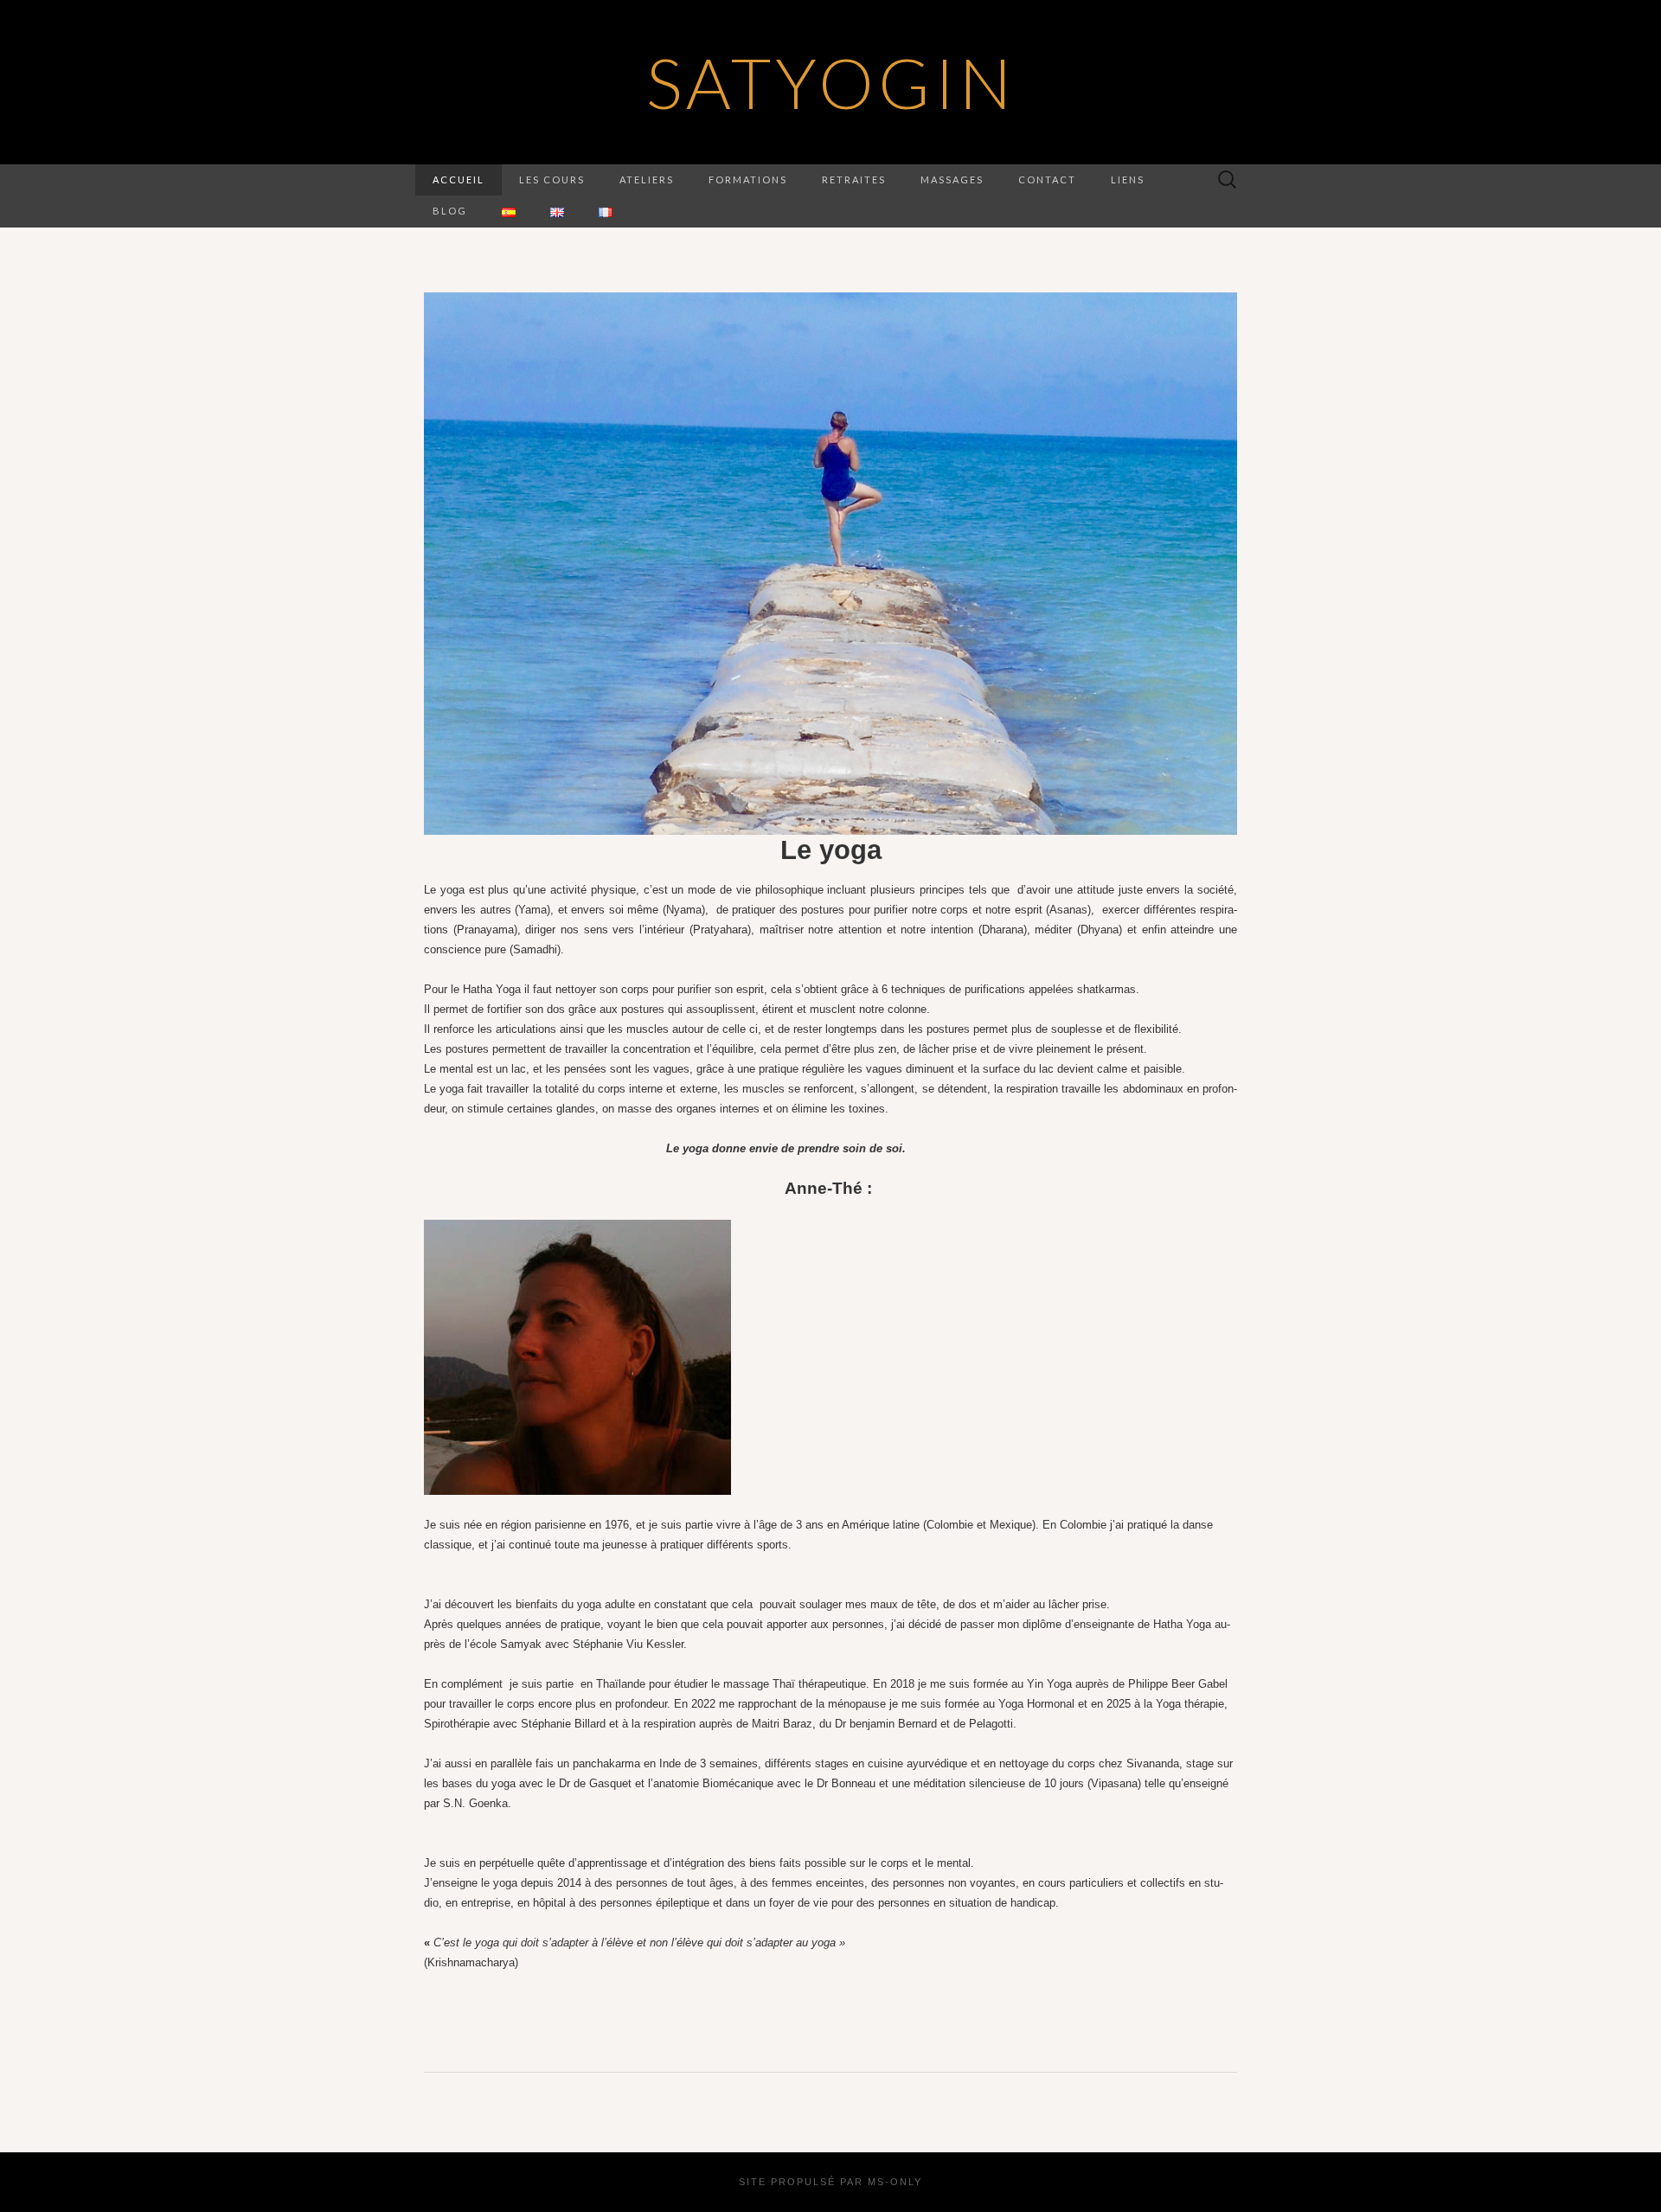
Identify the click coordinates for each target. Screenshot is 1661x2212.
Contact (1047, 180)
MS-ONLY (895, 2182)
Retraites (854, 180)
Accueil (459, 180)
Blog (450, 211)
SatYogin (831, 82)
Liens (1128, 180)
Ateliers (647, 180)
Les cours (552, 180)
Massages (952, 180)
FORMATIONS (748, 180)
